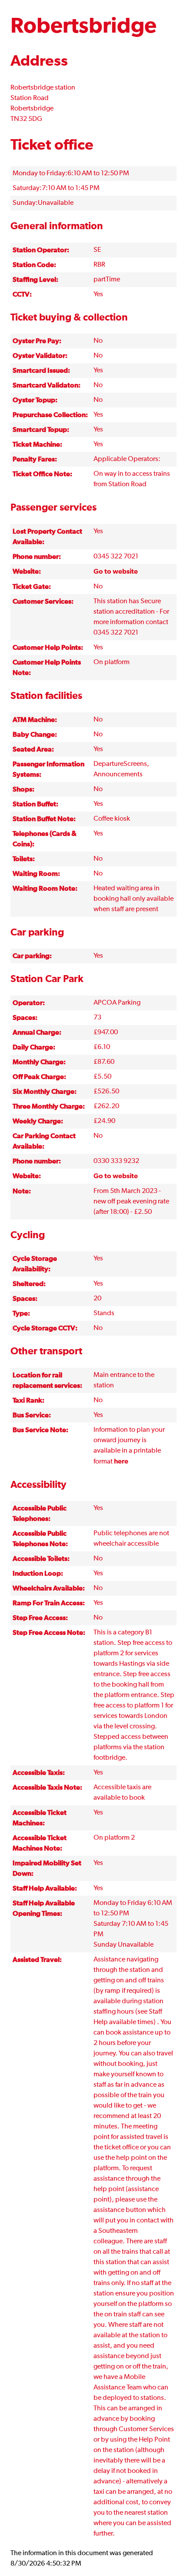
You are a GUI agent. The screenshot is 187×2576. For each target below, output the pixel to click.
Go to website (116, 571)
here (121, 1461)
